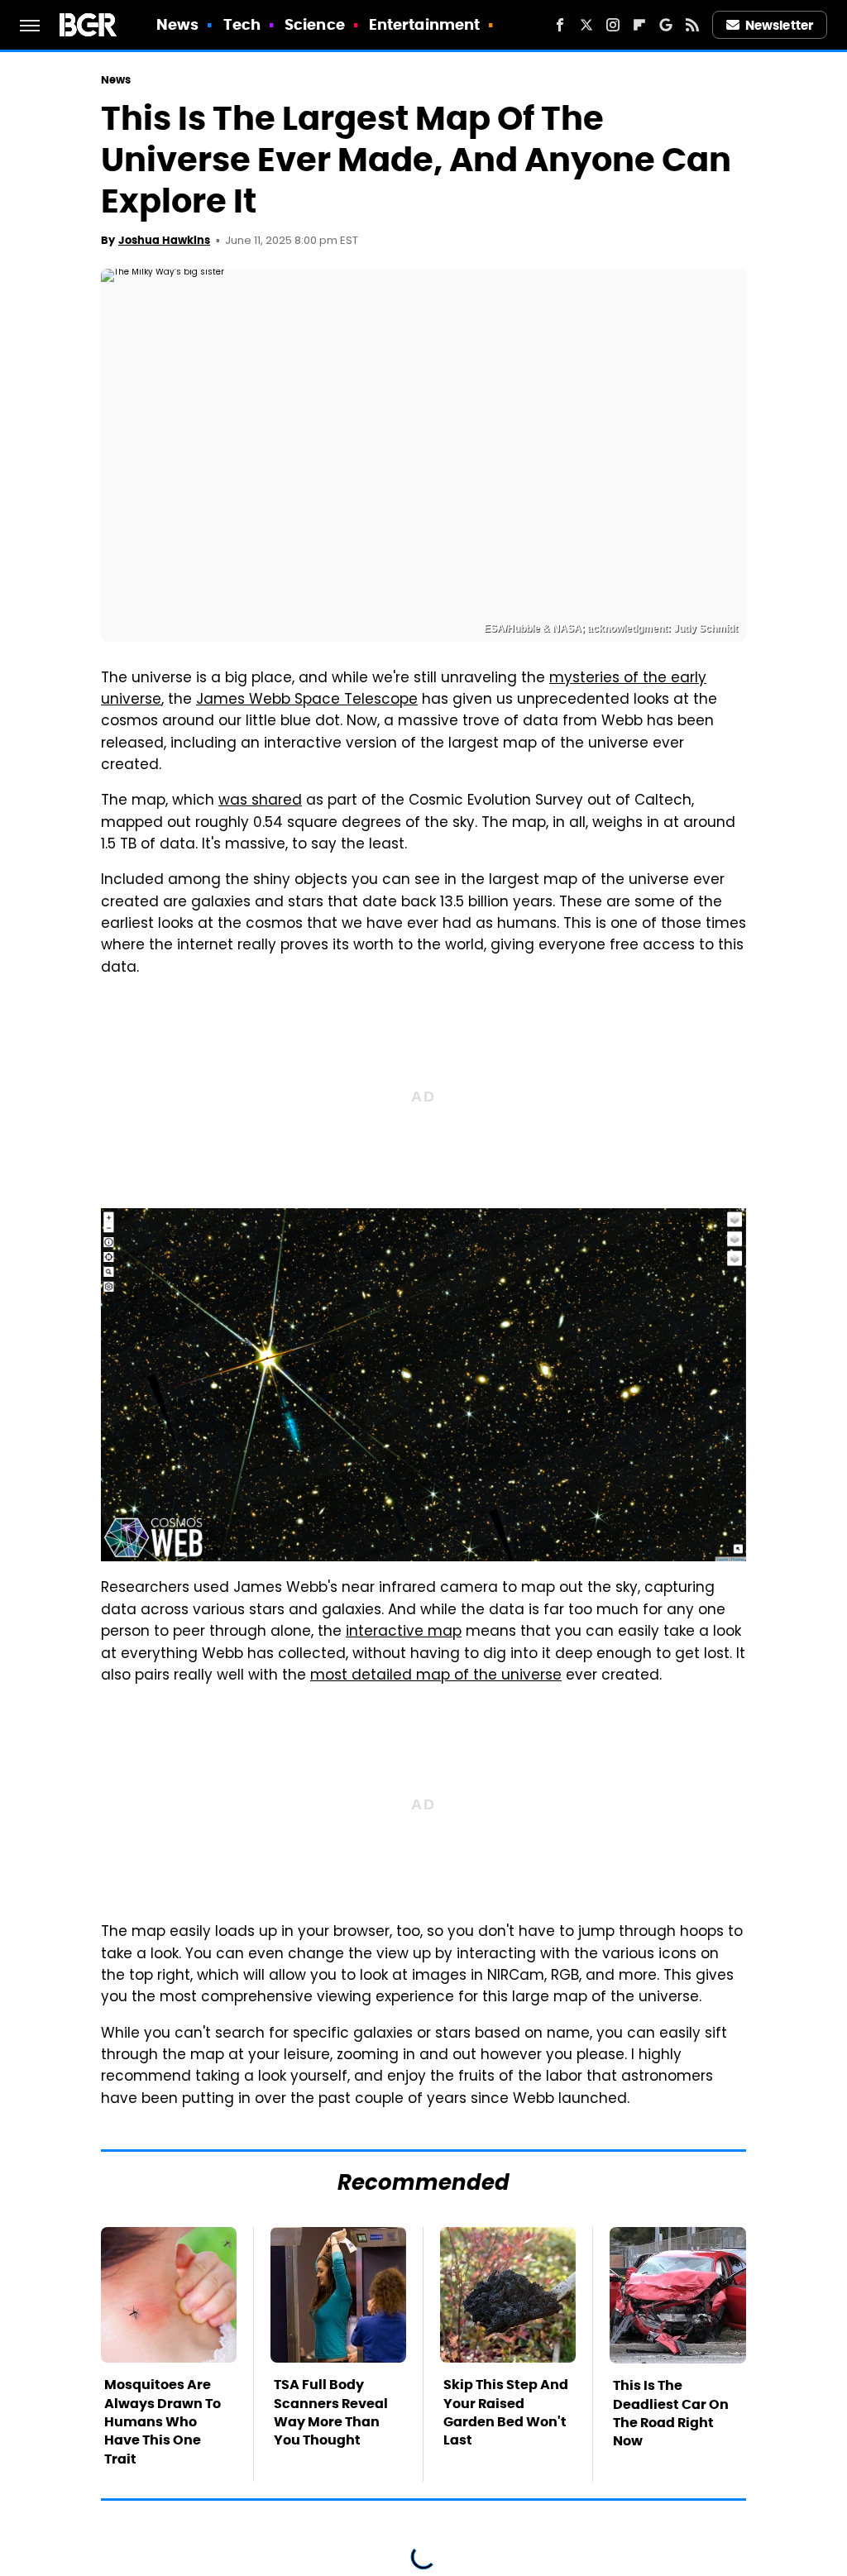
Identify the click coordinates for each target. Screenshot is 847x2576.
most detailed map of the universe (436, 1676)
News (177, 24)
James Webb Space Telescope (307, 700)
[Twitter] (586, 25)
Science (315, 24)
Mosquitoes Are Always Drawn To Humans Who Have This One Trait (163, 2422)
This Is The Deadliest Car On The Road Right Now (671, 2413)
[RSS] (692, 25)
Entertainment (424, 24)
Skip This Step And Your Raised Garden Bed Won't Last (506, 2412)
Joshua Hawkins (164, 240)
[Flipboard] (639, 25)
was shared (260, 801)
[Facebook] (560, 25)
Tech (242, 24)
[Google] (666, 25)
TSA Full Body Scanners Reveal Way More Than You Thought (331, 2412)
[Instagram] (613, 25)
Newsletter (779, 25)
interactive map (404, 1632)
